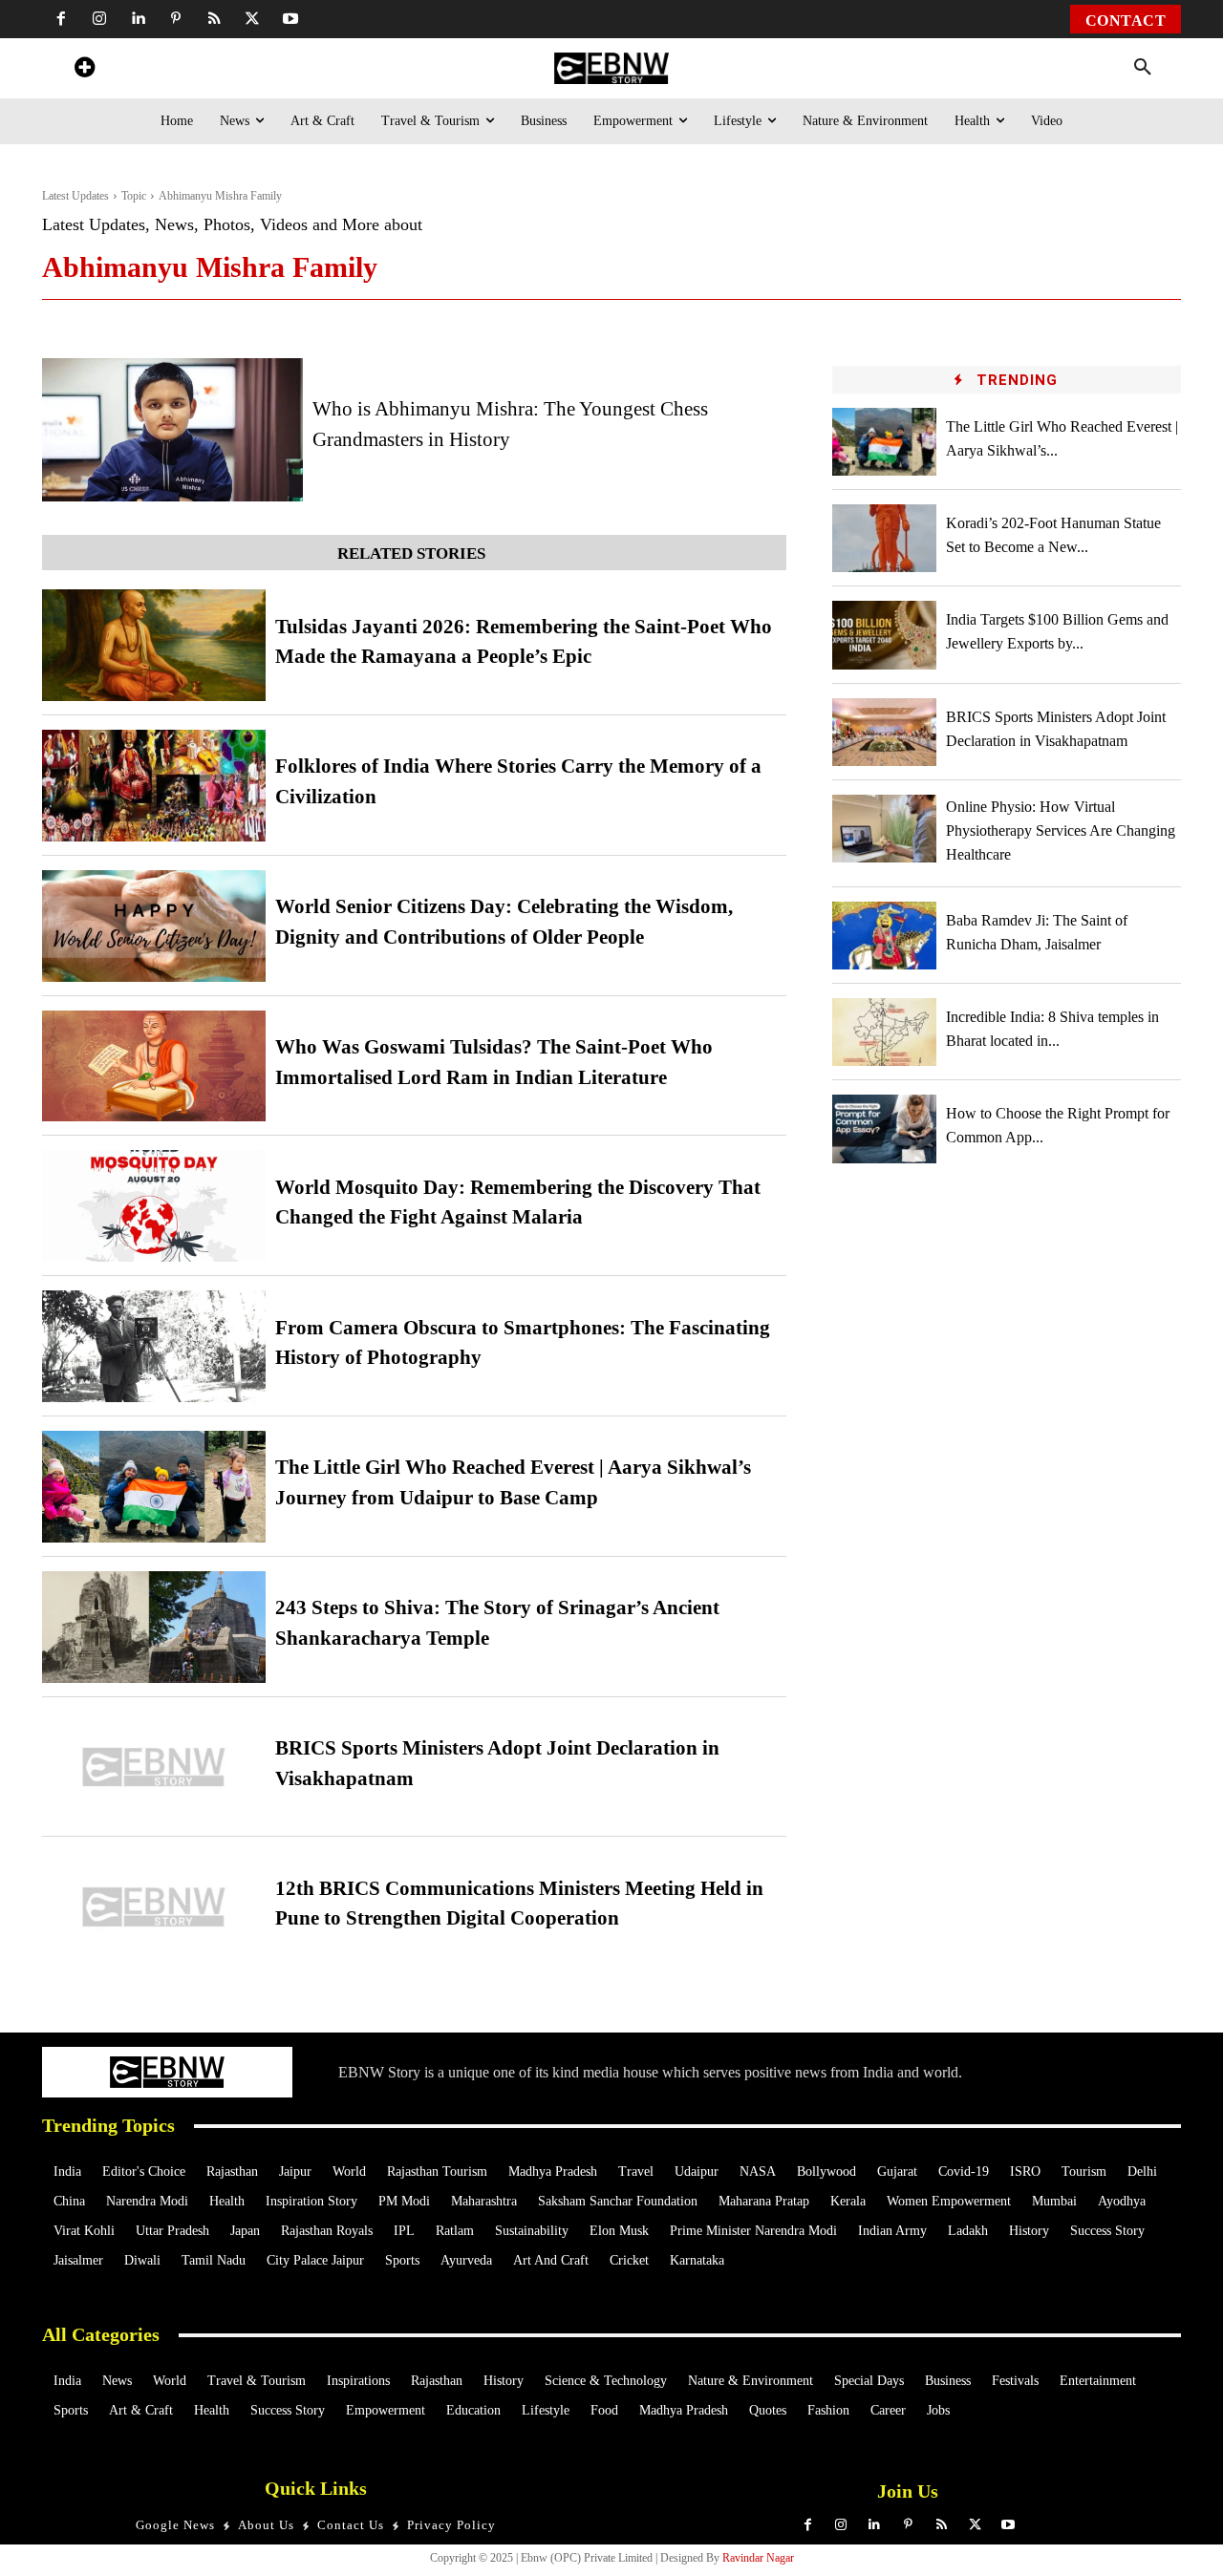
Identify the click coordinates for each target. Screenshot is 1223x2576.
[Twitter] (252, 19)
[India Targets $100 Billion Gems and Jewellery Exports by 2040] (885, 635)
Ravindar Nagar (758, 2558)
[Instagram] (99, 19)
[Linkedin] (138, 19)
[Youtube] (290, 19)
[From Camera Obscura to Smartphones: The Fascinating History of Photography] (154, 1346)
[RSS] (214, 19)
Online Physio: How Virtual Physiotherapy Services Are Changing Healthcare (1061, 830)
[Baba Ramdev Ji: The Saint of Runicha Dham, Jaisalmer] (885, 936)
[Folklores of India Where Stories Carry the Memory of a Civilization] (154, 786)
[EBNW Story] (611, 68)
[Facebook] (61, 19)
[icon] (84, 70)
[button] (1143, 68)
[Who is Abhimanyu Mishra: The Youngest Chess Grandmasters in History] (172, 430)
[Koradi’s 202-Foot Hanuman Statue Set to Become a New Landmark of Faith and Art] (885, 538)
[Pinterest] (176, 19)
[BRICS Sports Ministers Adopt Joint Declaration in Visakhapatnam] (154, 1767)
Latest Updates (75, 196)
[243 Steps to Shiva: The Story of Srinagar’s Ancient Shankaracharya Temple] (154, 1627)
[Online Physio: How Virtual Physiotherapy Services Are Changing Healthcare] (885, 829)
